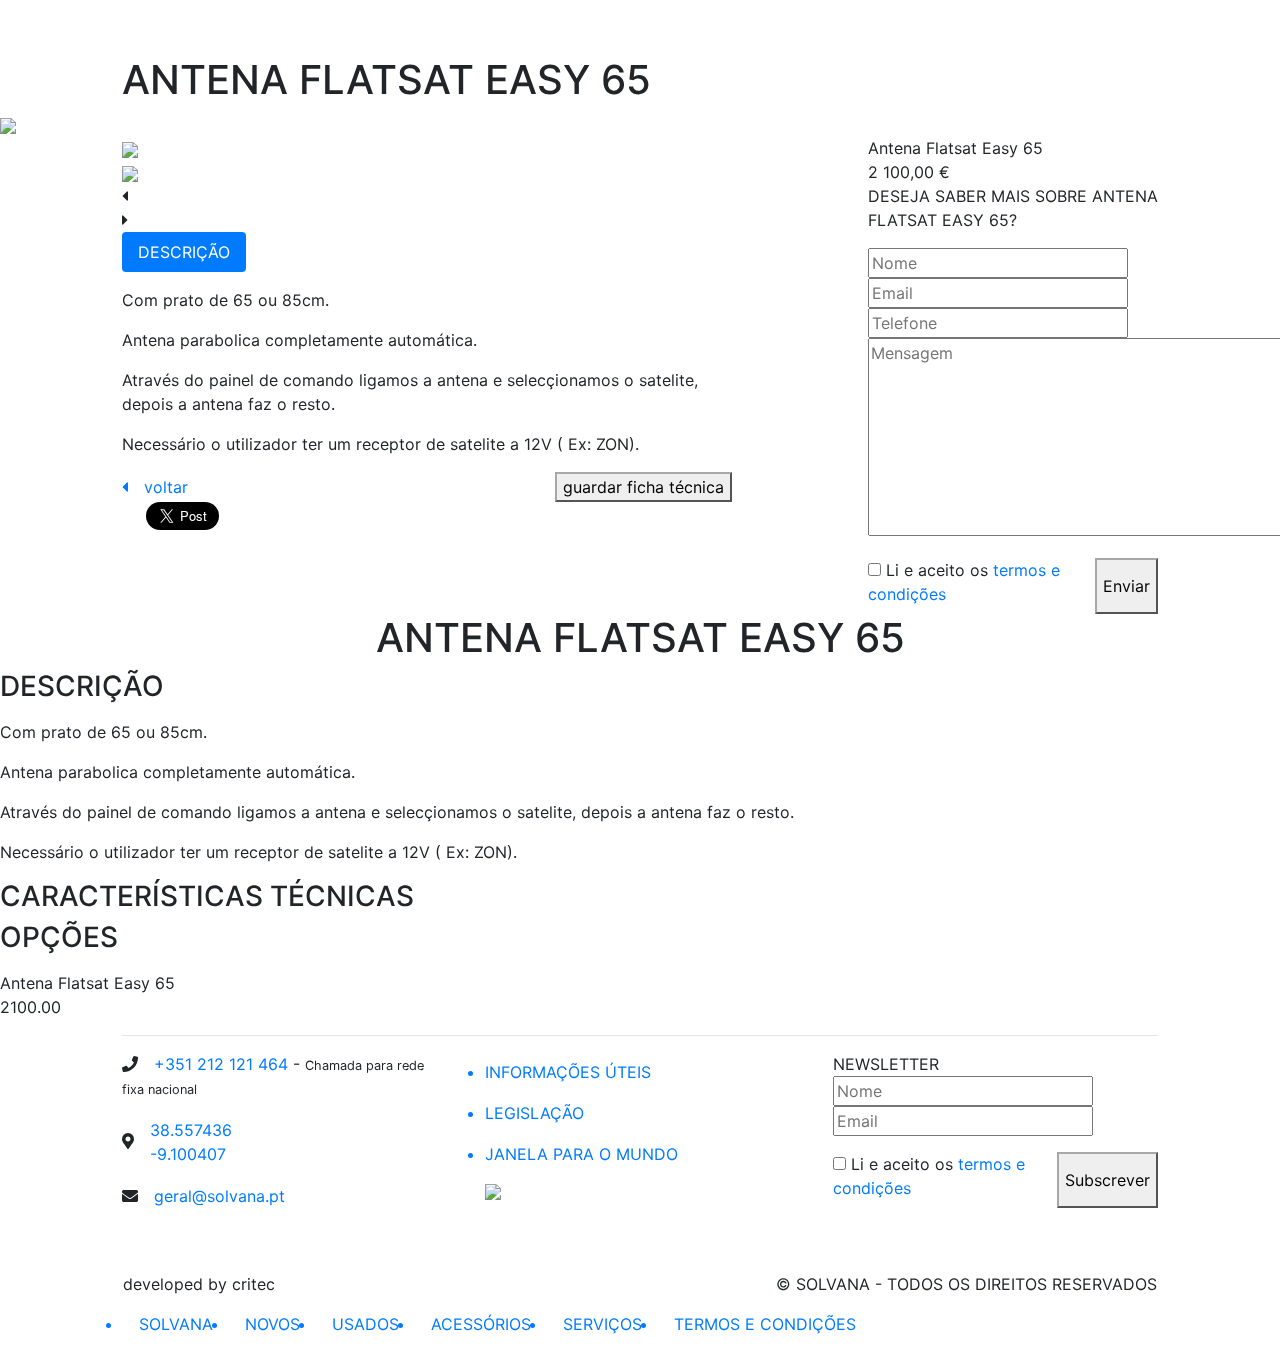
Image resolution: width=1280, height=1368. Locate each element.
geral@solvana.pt (219, 1196)
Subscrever (1107, 1180)
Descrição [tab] (184, 252)
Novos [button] (798, 28)
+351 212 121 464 (223, 1064)
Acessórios (977, 28)
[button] (1132, 28)
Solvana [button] (716, 28)
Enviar (1126, 586)
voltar (166, 487)
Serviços (1067, 28)
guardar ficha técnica (643, 487)
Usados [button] (879, 28)
